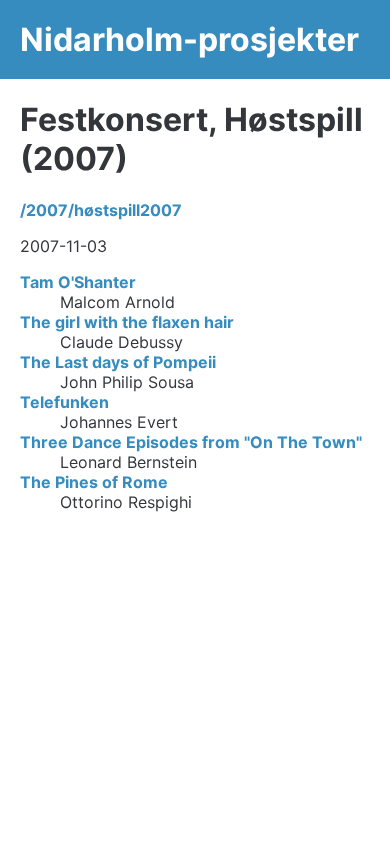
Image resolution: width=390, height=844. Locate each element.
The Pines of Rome (94, 482)
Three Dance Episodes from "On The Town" (191, 442)
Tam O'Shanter (78, 282)
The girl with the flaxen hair (127, 322)
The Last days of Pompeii (118, 362)
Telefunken (64, 402)
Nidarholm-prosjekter (189, 39)
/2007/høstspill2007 (101, 210)
